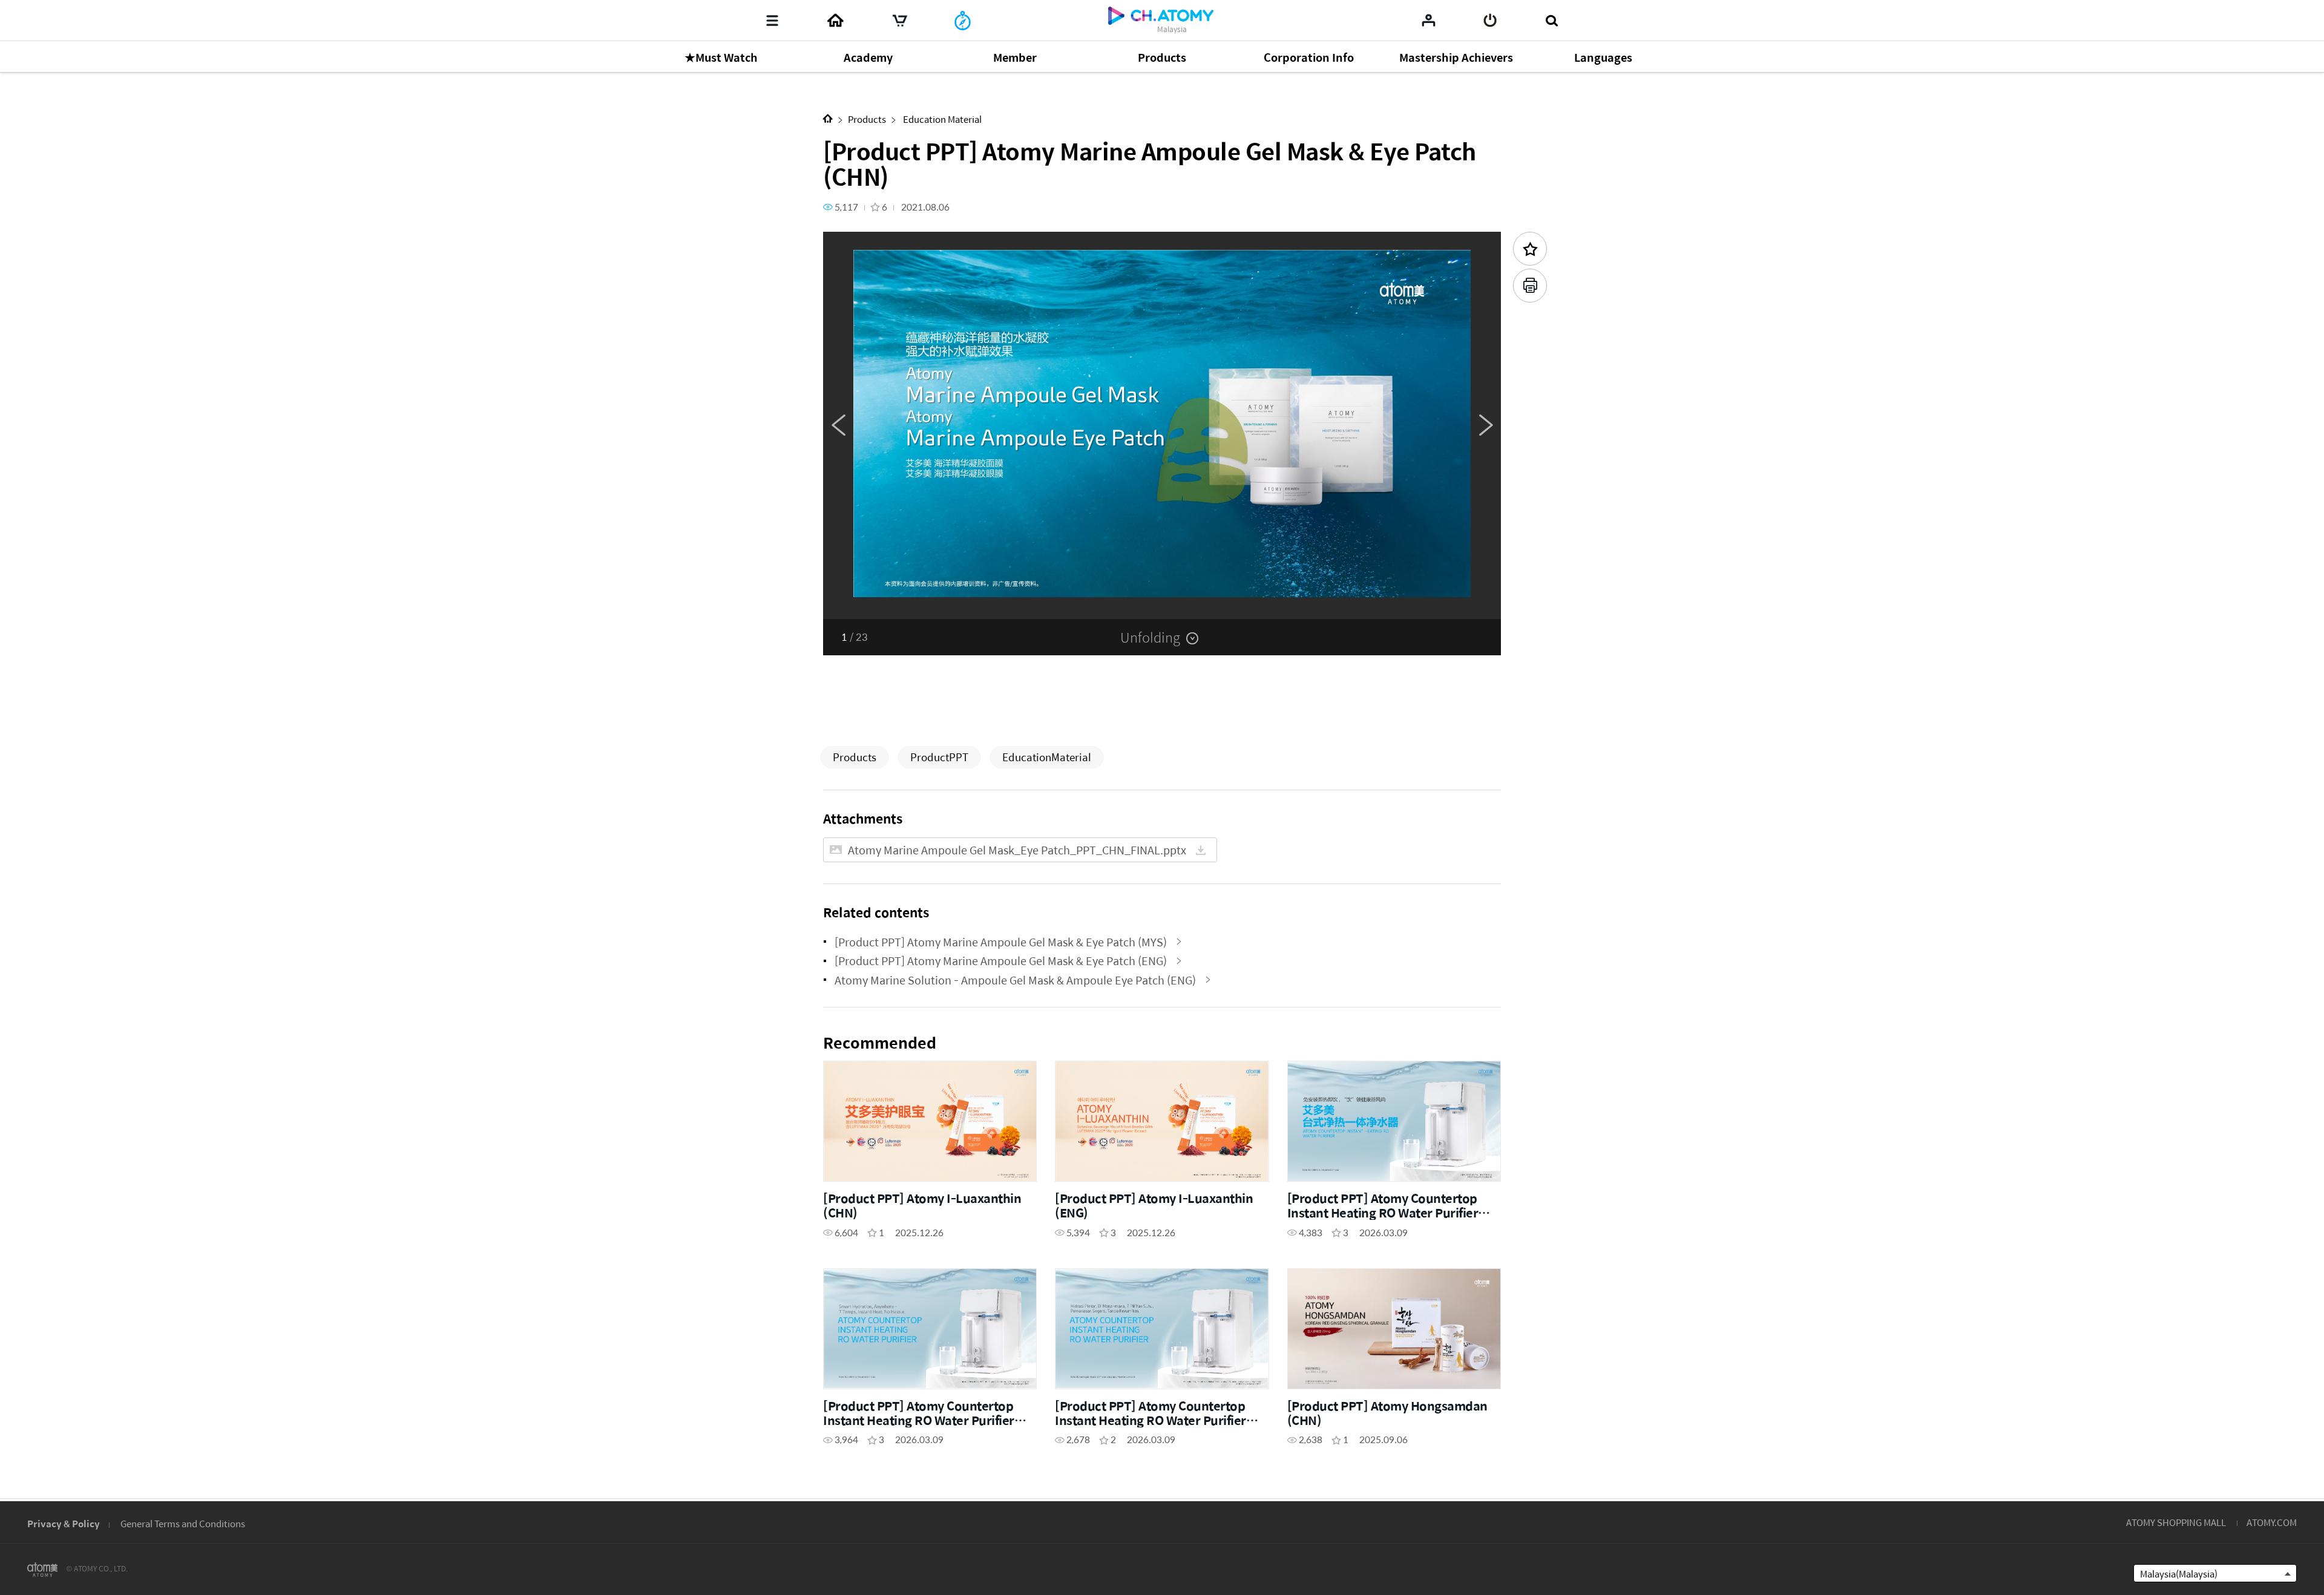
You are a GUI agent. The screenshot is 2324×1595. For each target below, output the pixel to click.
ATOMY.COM (2272, 1522)
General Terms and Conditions (183, 1523)
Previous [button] (838, 425)
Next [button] (1486, 425)
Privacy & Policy (64, 1523)
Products (867, 119)
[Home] (835, 21)
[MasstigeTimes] (963, 21)
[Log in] (1490, 21)
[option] (1162, 425)
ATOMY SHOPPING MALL (2176, 1522)
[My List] (1429, 20)
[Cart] (900, 21)
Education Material (941, 119)
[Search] (1551, 21)
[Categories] (772, 21)
